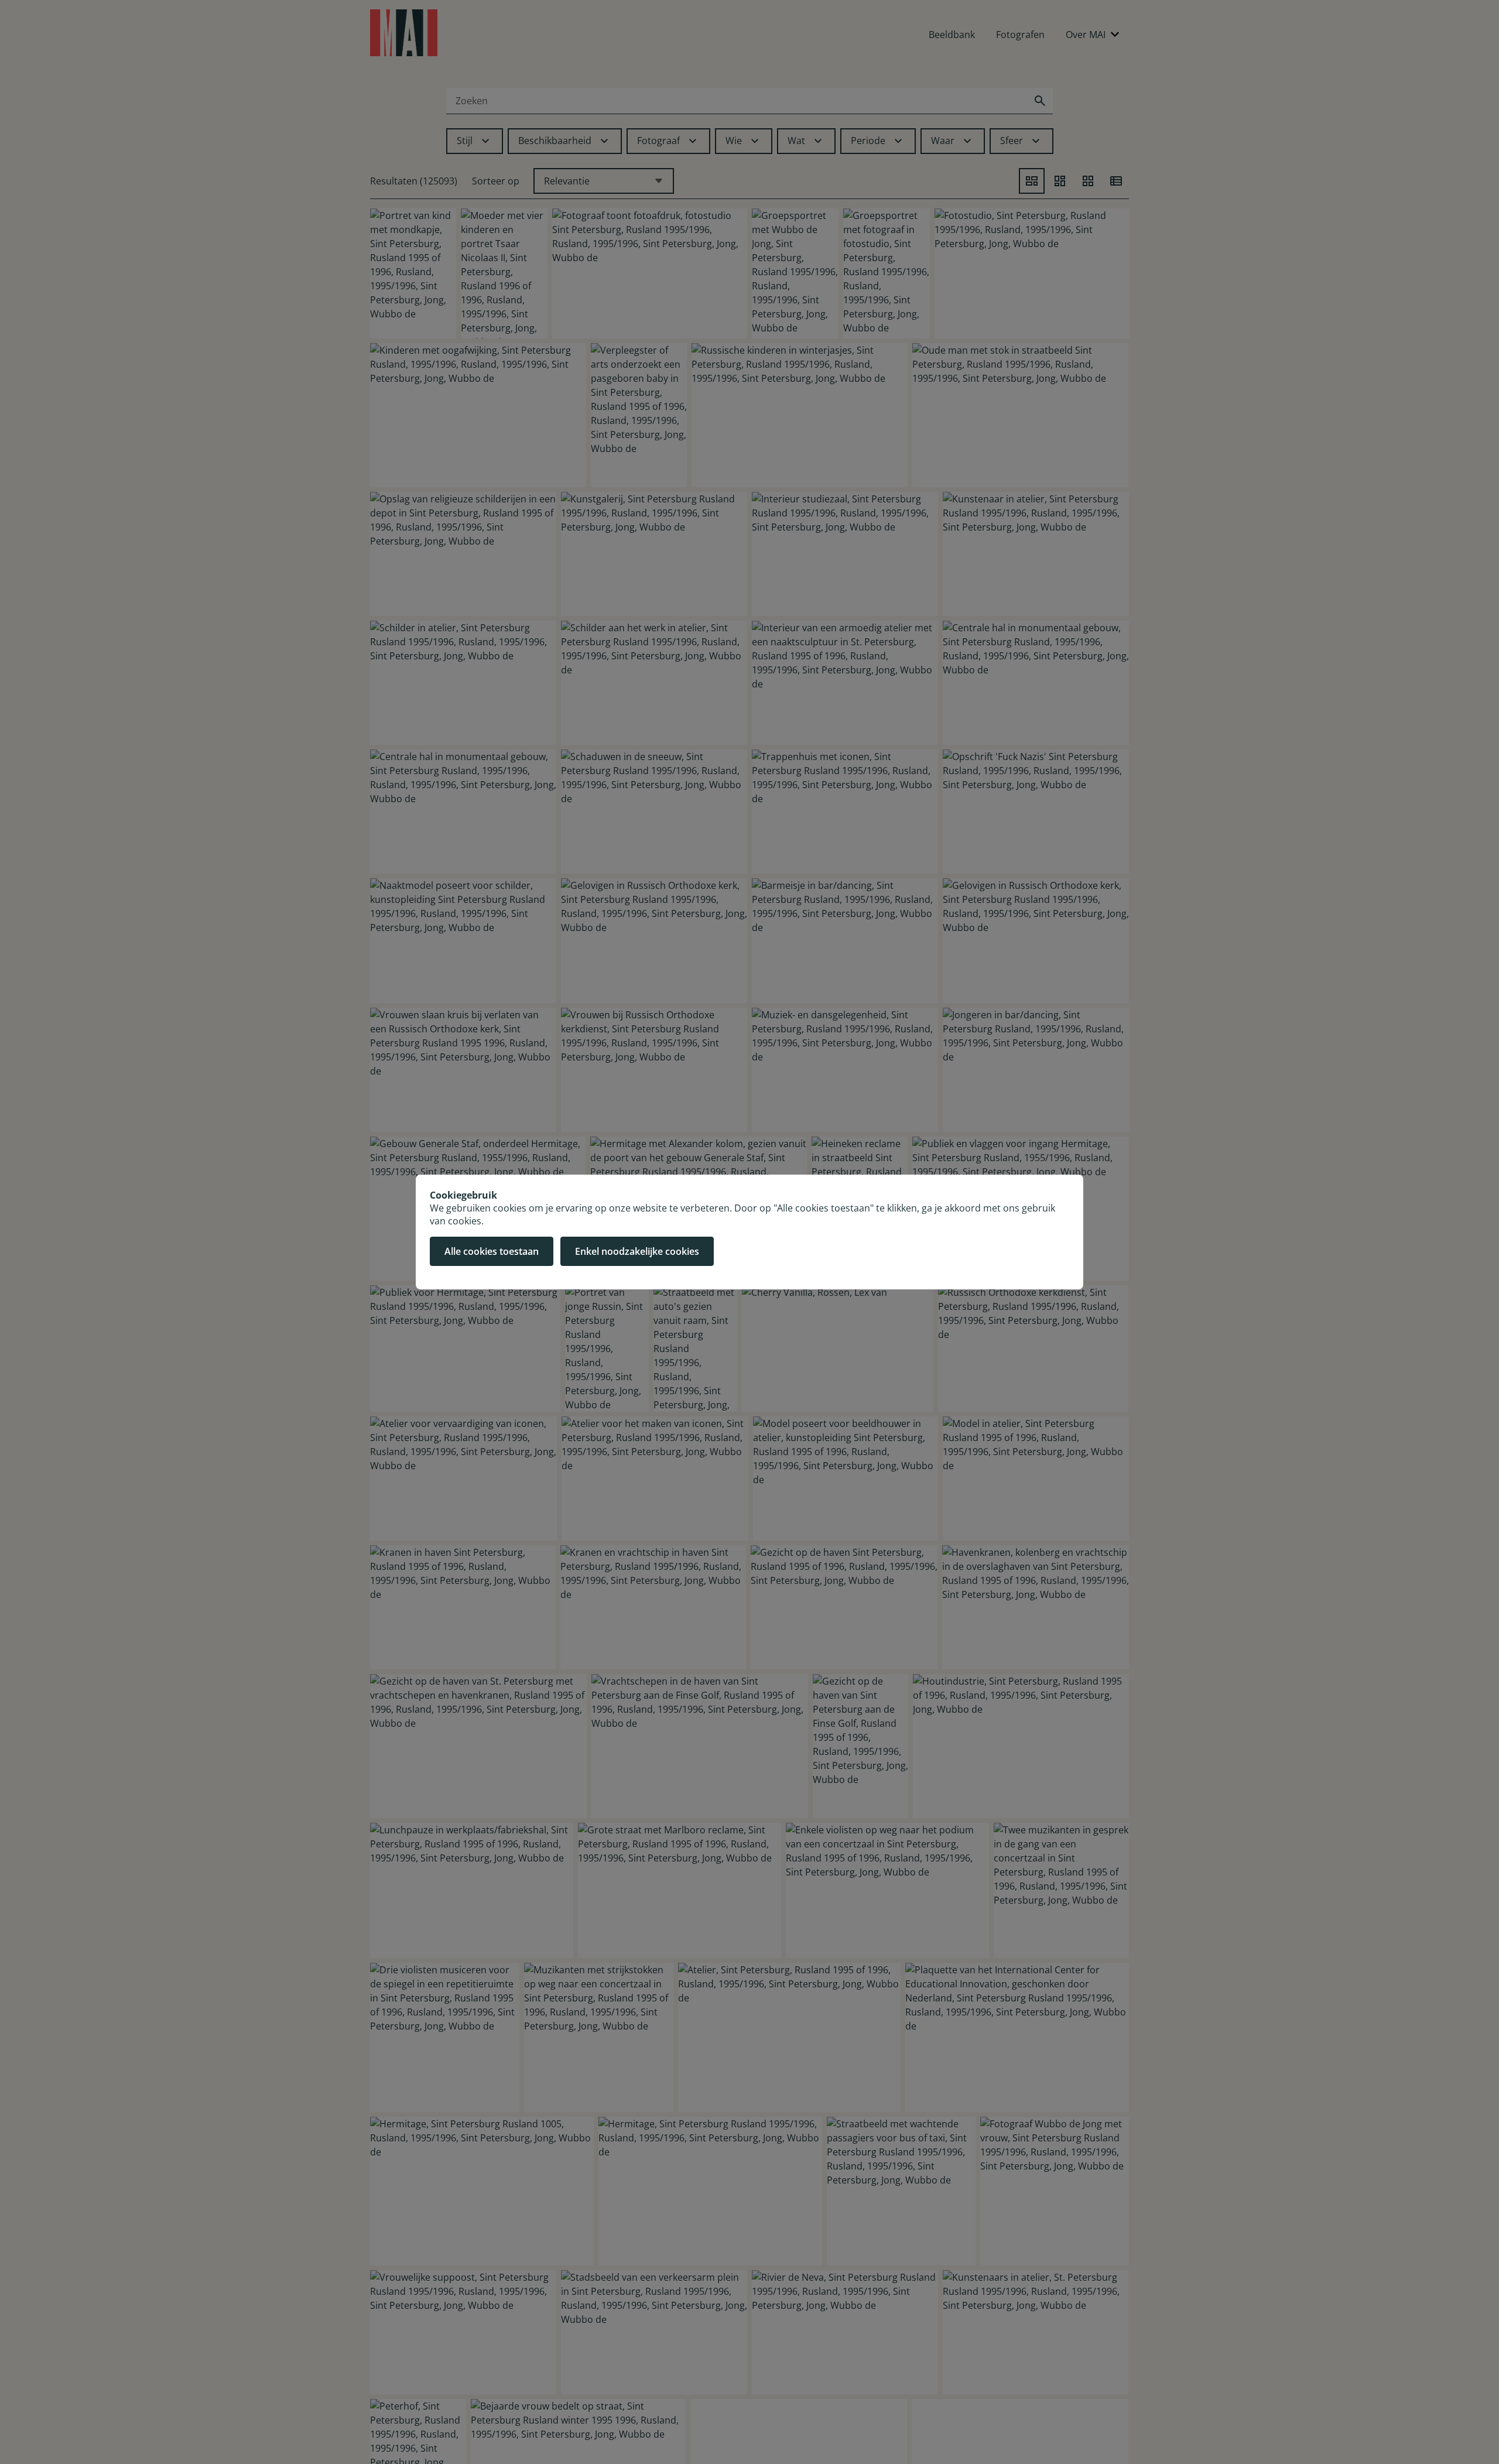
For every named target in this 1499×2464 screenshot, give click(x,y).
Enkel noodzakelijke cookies (637, 1251)
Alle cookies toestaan (492, 1251)
